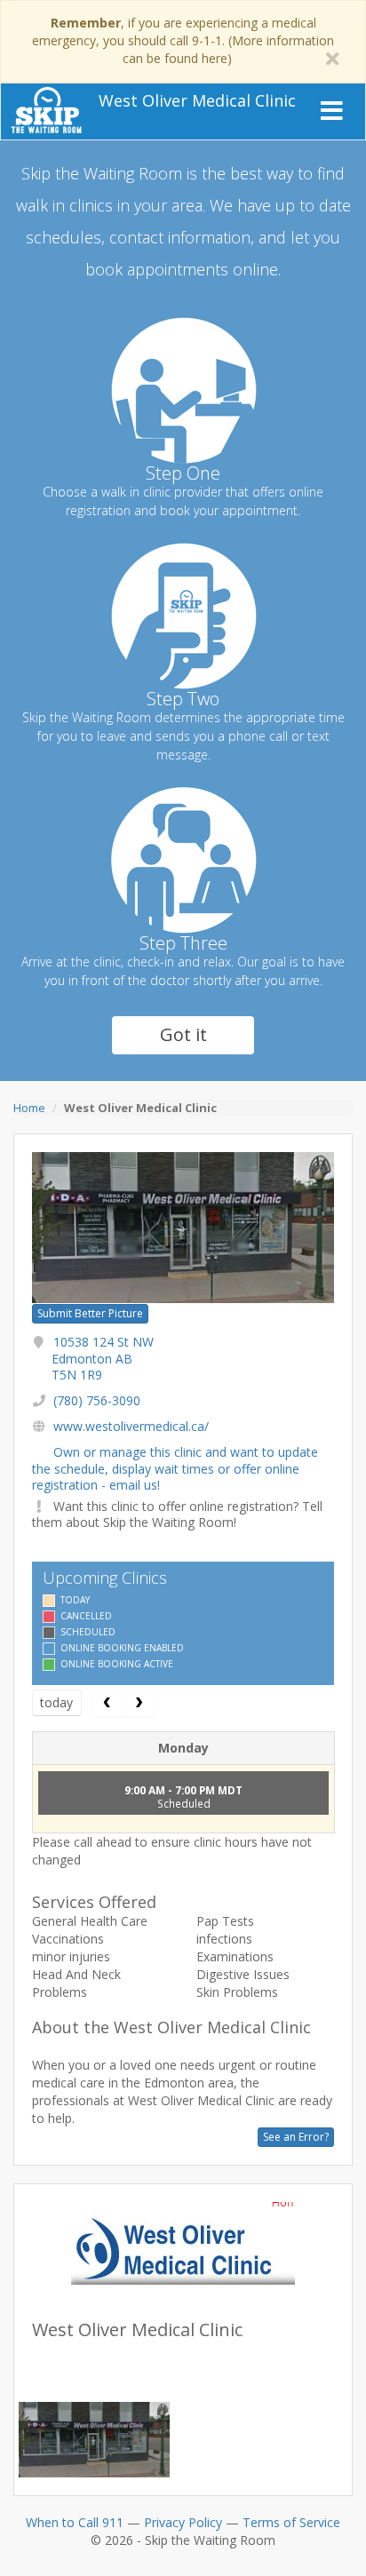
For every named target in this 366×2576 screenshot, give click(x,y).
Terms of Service (291, 2522)
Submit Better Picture (90, 1313)
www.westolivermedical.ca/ (131, 1426)
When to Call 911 (75, 2522)
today (56, 1702)
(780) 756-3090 (97, 1400)
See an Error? (296, 2137)
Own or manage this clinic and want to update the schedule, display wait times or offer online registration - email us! (175, 1468)
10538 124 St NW (103, 1358)
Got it (183, 1034)
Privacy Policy (183, 2522)
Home (29, 1108)
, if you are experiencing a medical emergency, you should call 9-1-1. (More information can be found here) (183, 40)
